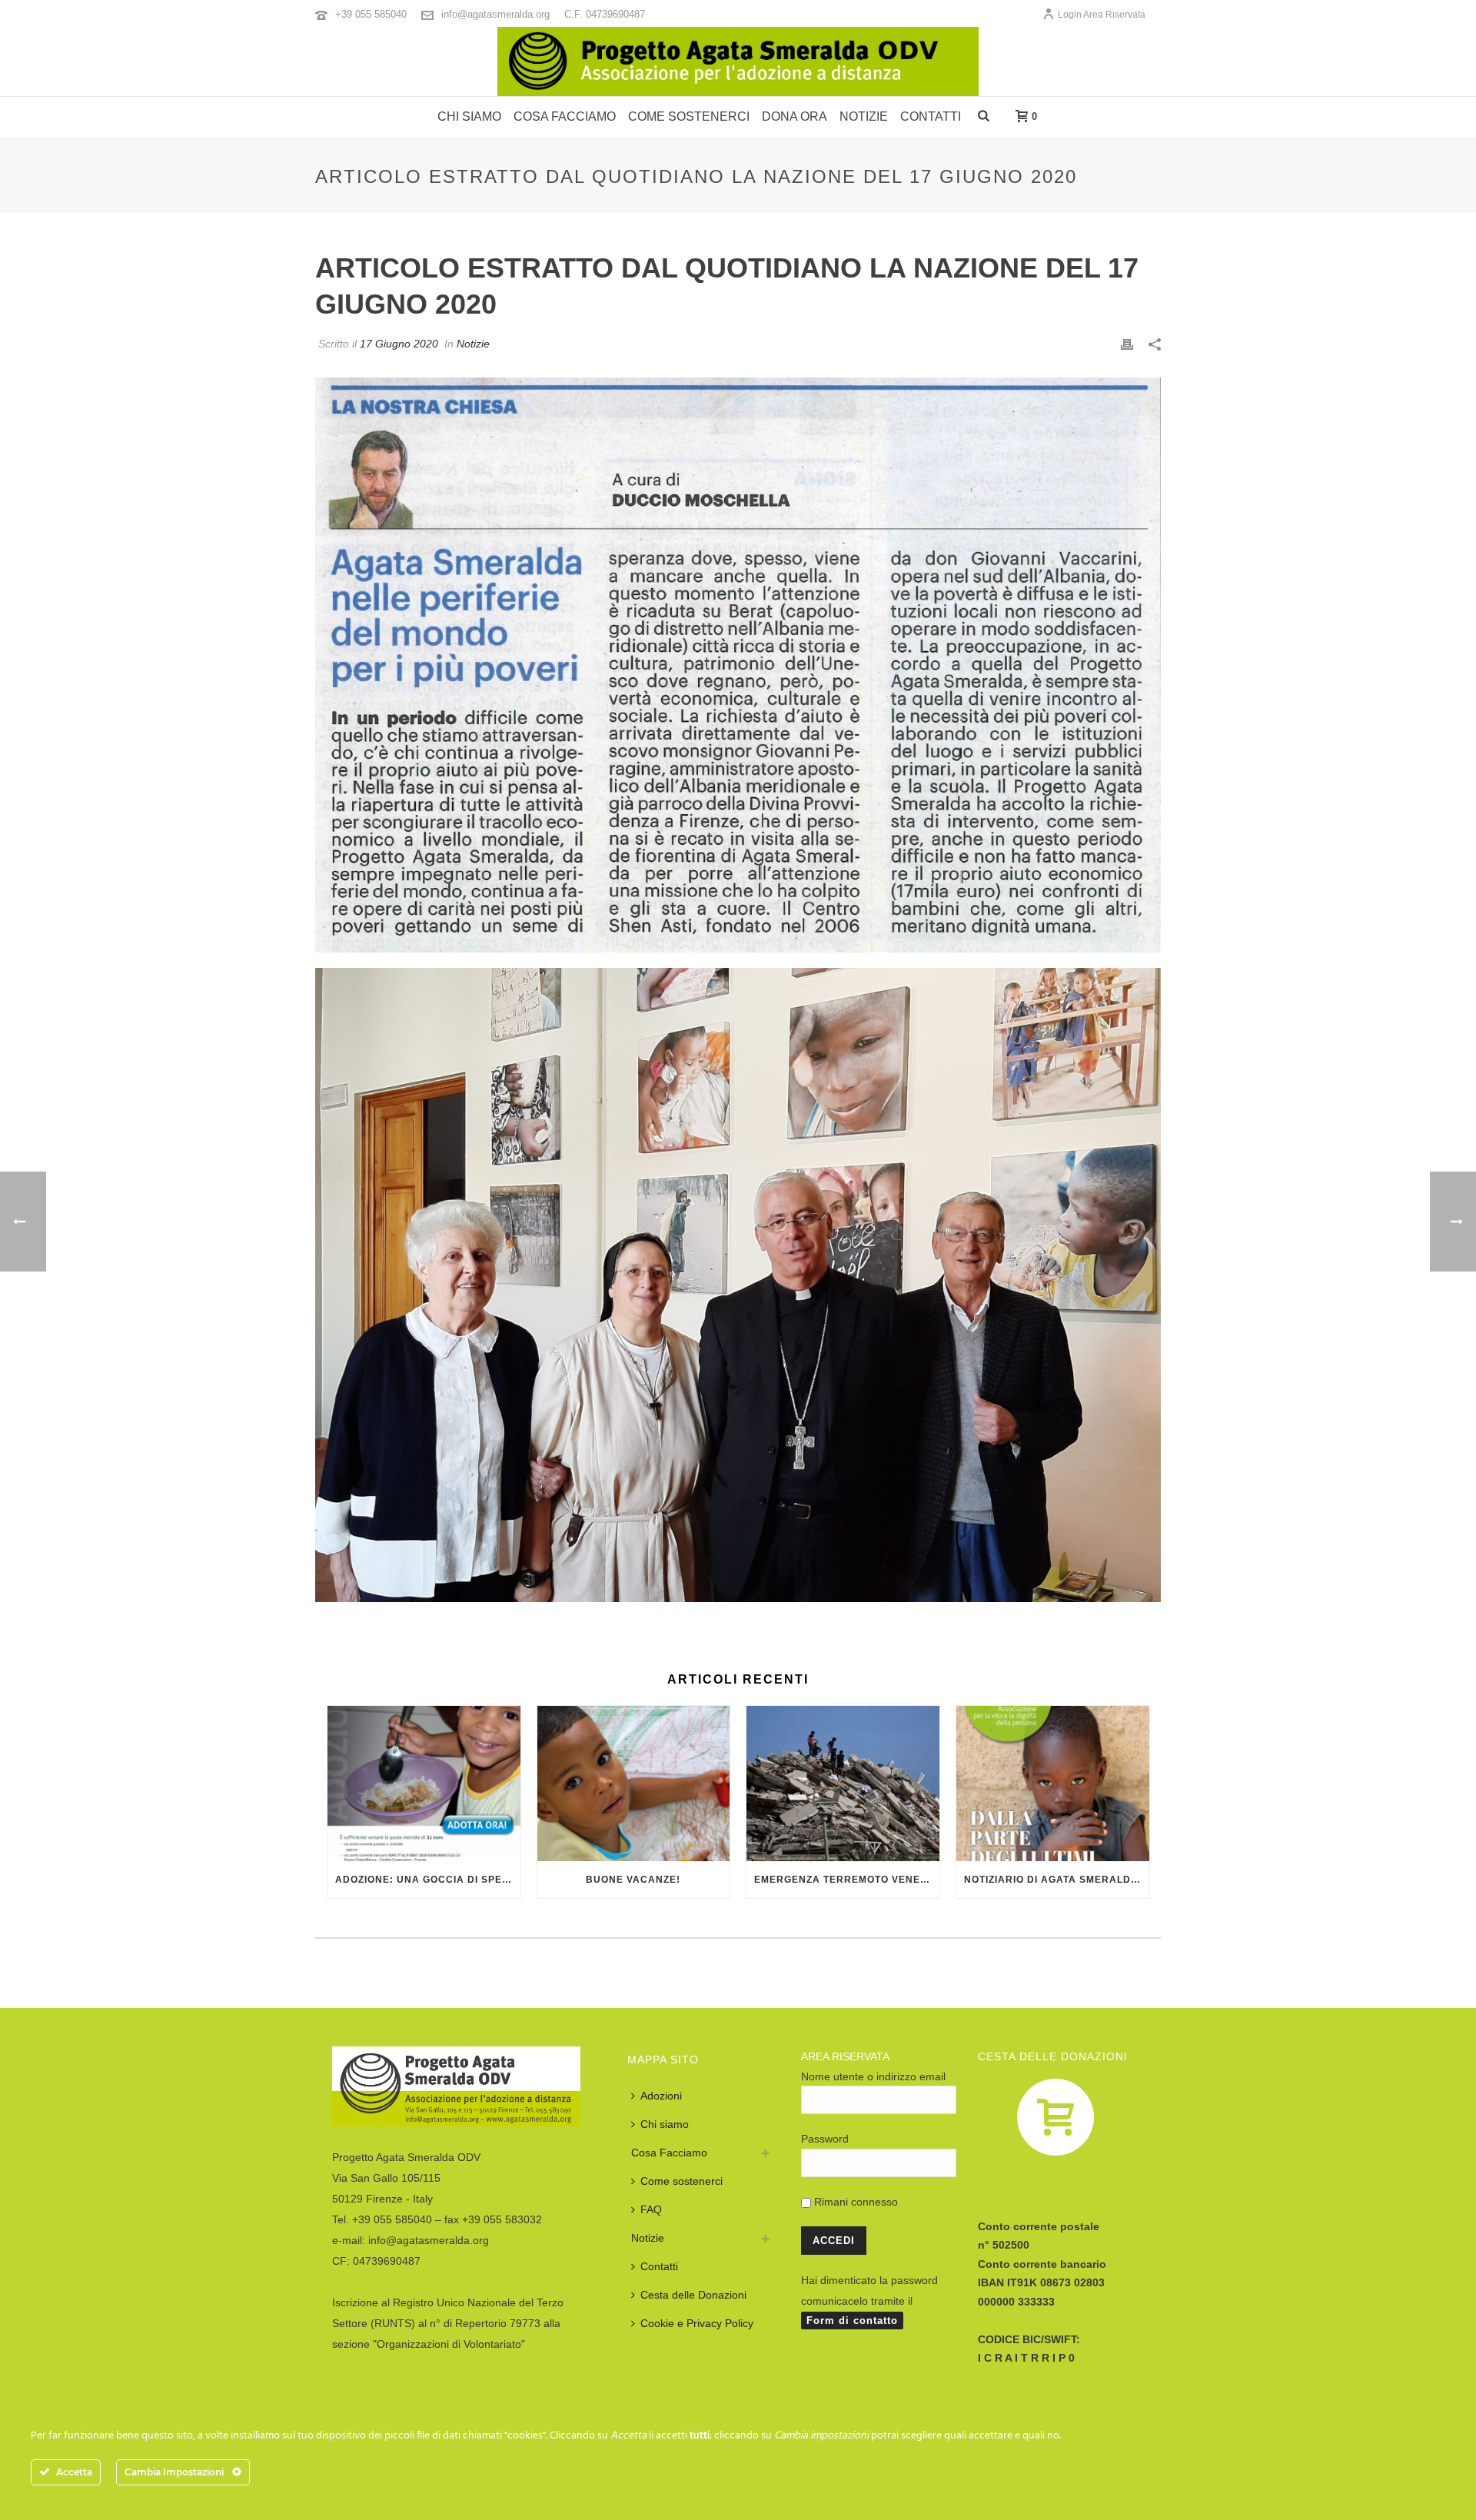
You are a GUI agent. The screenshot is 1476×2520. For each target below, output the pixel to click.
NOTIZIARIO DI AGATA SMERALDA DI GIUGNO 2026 (1057, 1880)
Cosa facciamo (565, 116)
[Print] (1127, 343)
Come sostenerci (689, 116)
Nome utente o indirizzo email (873, 2076)
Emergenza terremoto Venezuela (847, 1880)
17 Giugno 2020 (399, 344)
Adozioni (661, 2096)
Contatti (931, 116)
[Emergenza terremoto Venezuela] (843, 1783)
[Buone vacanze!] (634, 1783)
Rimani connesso (854, 2202)
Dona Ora (795, 116)
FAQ (651, 2209)
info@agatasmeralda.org (495, 14)
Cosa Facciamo (669, 2153)
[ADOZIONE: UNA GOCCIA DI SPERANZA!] (424, 1783)
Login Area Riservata (1102, 15)
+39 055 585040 (371, 14)
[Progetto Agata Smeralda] (738, 62)
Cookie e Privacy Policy (697, 2323)
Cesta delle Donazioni (693, 2295)
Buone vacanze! (633, 1880)
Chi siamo (469, 116)
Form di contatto (852, 2321)
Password (825, 2139)
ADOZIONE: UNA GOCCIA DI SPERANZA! (428, 1880)
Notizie (864, 116)
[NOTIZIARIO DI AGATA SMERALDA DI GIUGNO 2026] (1053, 1783)
